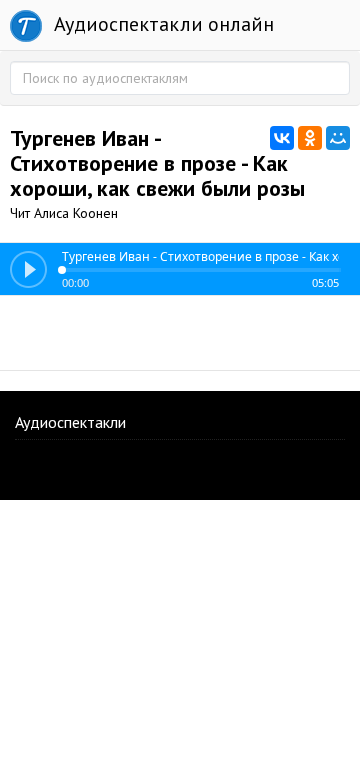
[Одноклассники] (310, 138)
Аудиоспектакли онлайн (161, 24)
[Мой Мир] (338, 138)
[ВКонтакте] (282, 138)
